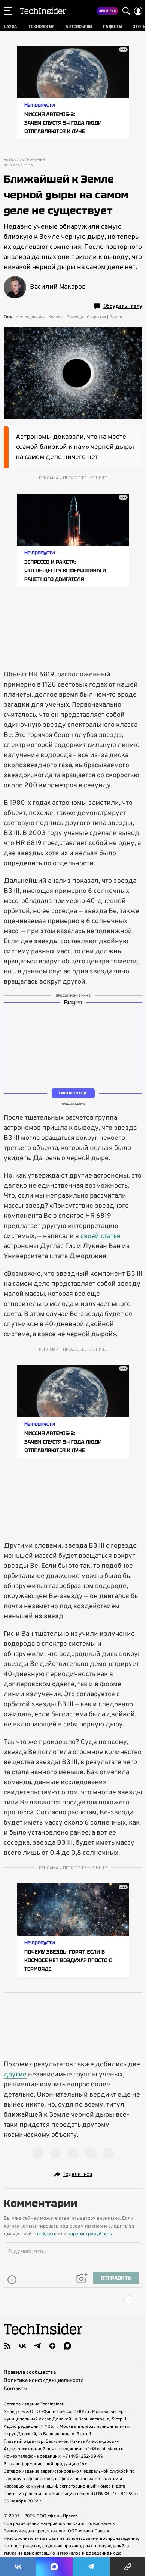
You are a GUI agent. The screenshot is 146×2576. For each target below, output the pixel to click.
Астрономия (33, 160)
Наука (10, 160)
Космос (55, 317)
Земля (116, 317)
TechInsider (43, 11)
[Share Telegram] (91, 2567)
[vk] (22, 2346)
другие (15, 2075)
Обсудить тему (123, 306)
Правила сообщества (30, 2372)
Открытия (96, 317)
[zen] (52, 2346)
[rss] (7, 2346)
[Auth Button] (138, 11)
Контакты (16, 2389)
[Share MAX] (54, 2567)
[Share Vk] (18, 2567)
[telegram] (37, 2346)
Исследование (30, 317)
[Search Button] (126, 11)
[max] (67, 2346)
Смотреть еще (73, 1093)
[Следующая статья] (73, 2300)
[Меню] (8, 11)
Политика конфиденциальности (44, 2381)
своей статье (101, 1236)
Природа (75, 317)
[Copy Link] (128, 2567)
